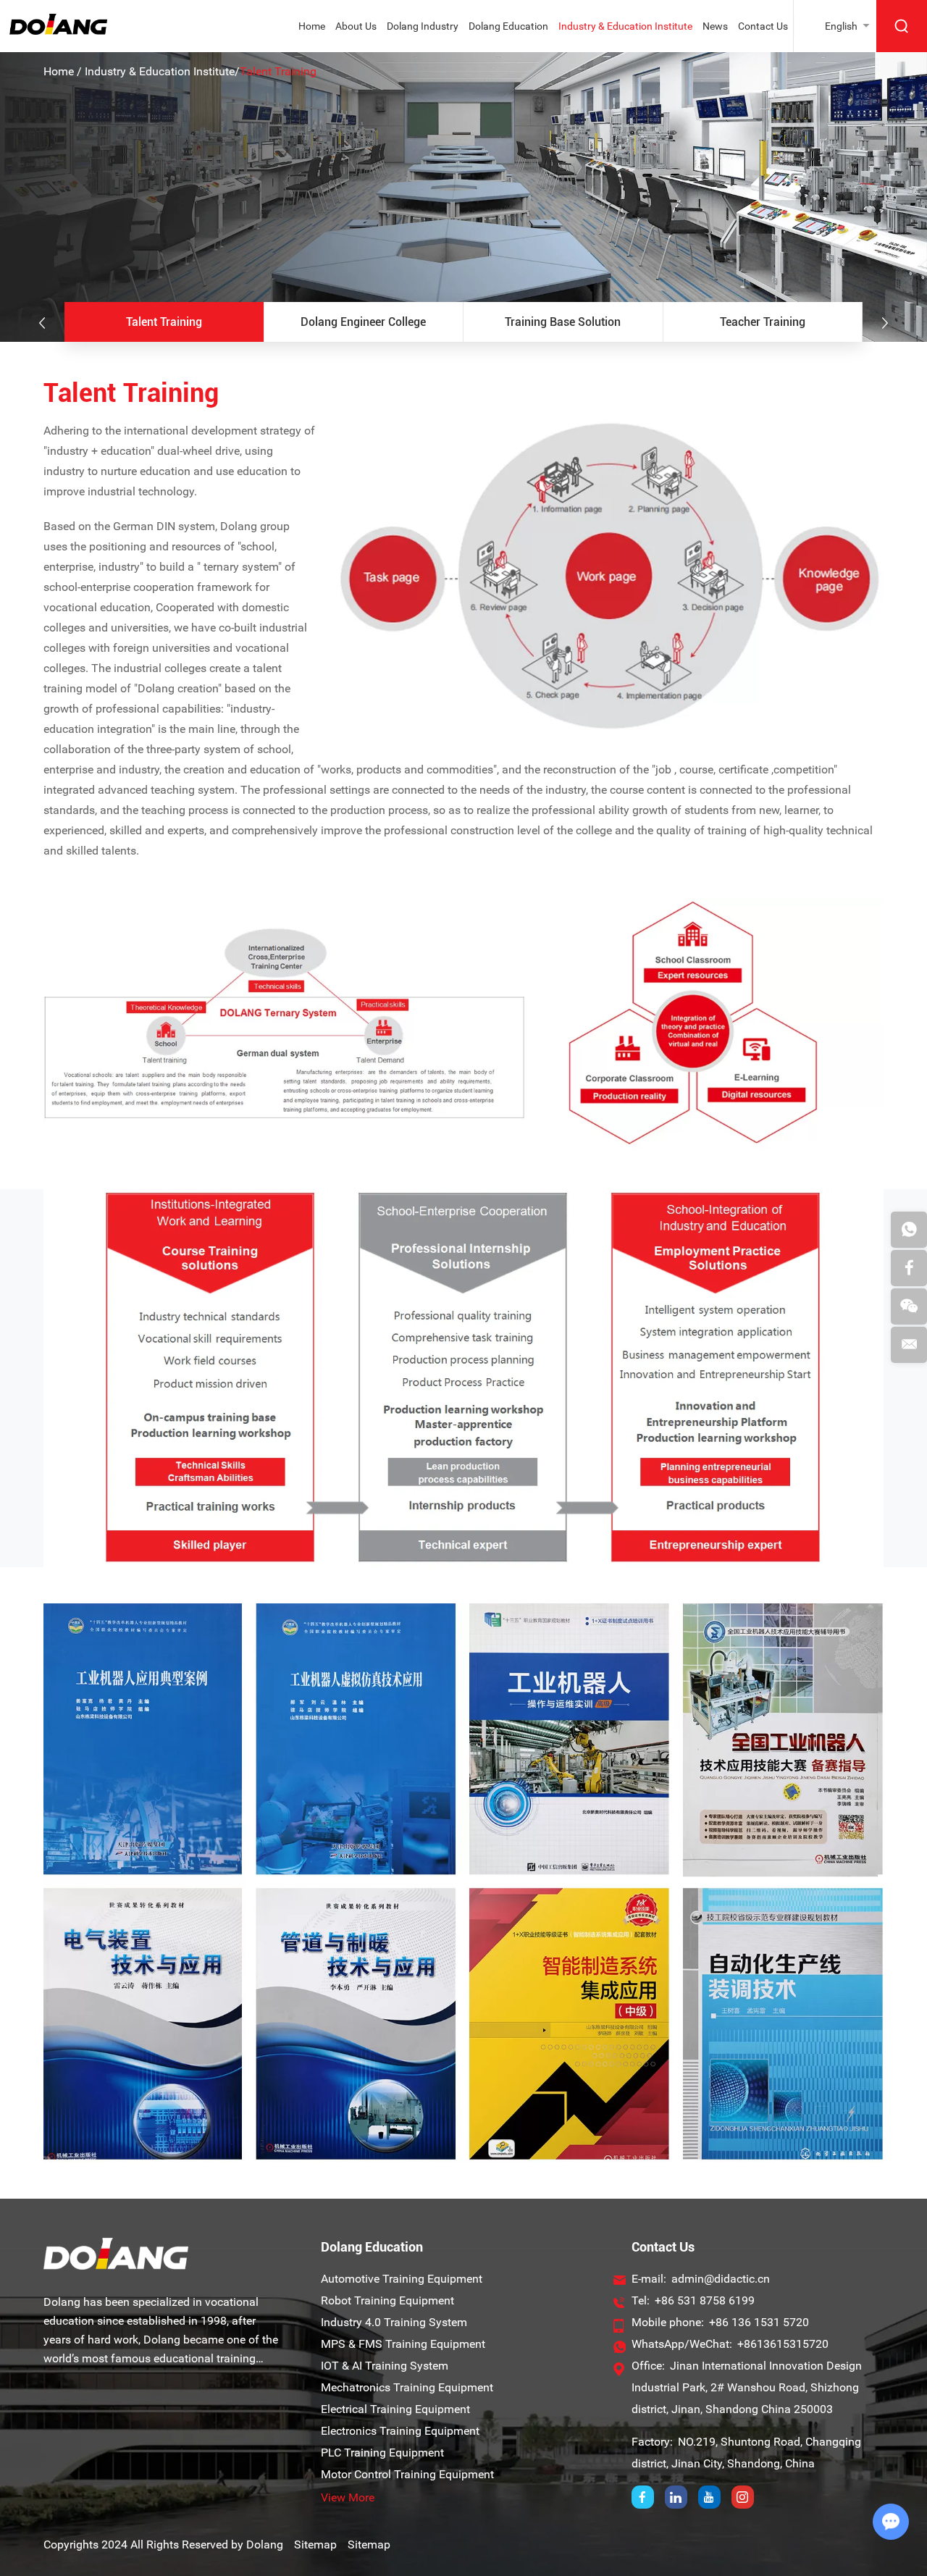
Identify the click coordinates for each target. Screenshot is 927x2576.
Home (312, 26)
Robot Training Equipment (387, 2300)
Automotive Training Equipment (402, 2279)
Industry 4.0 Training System (394, 2322)
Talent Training (164, 322)
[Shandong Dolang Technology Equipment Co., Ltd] (58, 31)
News (715, 26)
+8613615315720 (783, 2344)
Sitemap (315, 2544)
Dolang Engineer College (363, 322)
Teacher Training (763, 322)
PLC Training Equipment (382, 2453)
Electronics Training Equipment (400, 2431)
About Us (356, 26)
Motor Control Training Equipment (407, 2474)
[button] (42, 323)
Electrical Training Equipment (395, 2409)
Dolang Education (508, 26)
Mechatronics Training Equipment (407, 2387)
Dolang (265, 2544)
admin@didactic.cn (721, 2279)
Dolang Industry (423, 26)
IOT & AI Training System (385, 2366)
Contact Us (763, 26)
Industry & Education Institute (625, 26)
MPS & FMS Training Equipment (403, 2344)
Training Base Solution (563, 322)
